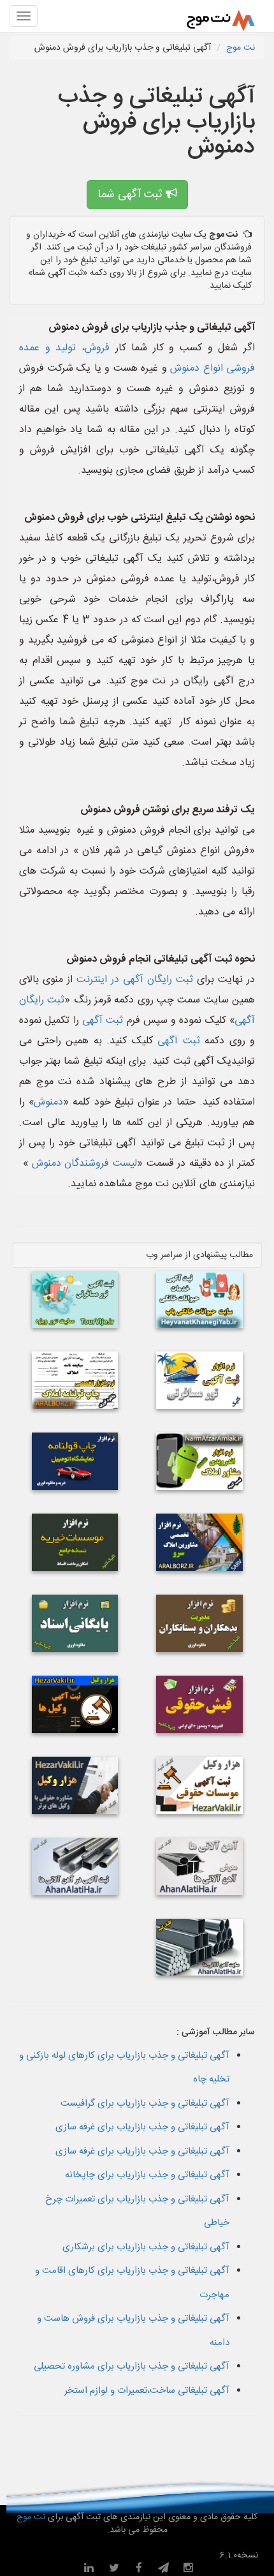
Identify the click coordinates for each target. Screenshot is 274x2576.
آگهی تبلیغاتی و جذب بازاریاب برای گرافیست (145, 2103)
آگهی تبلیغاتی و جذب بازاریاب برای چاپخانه (147, 2175)
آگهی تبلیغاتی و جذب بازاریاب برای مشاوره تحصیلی (132, 2366)
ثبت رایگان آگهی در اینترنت (135, 980)
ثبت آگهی (103, 1021)
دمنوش (48, 1102)
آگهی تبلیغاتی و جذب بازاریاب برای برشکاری (146, 2247)
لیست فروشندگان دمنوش (83, 1164)
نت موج (241, 48)
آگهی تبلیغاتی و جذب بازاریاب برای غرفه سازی (142, 2127)
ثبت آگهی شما (132, 195)
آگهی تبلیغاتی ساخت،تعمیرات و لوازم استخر (147, 2391)
